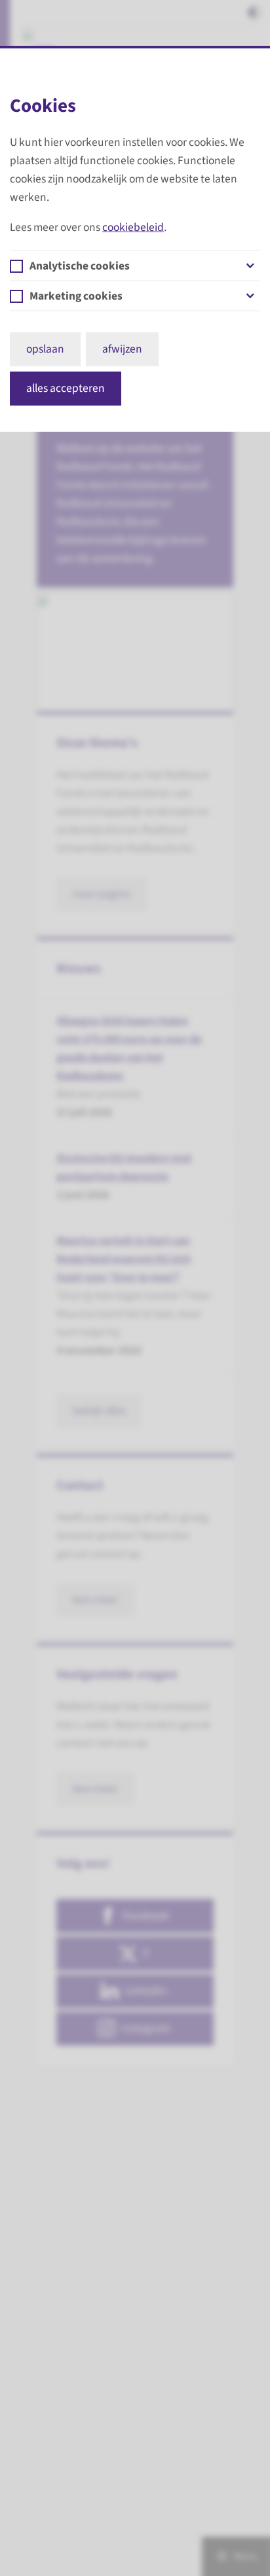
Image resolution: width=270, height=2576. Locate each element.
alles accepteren (66, 388)
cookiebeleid (133, 227)
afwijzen (122, 349)
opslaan (45, 349)
